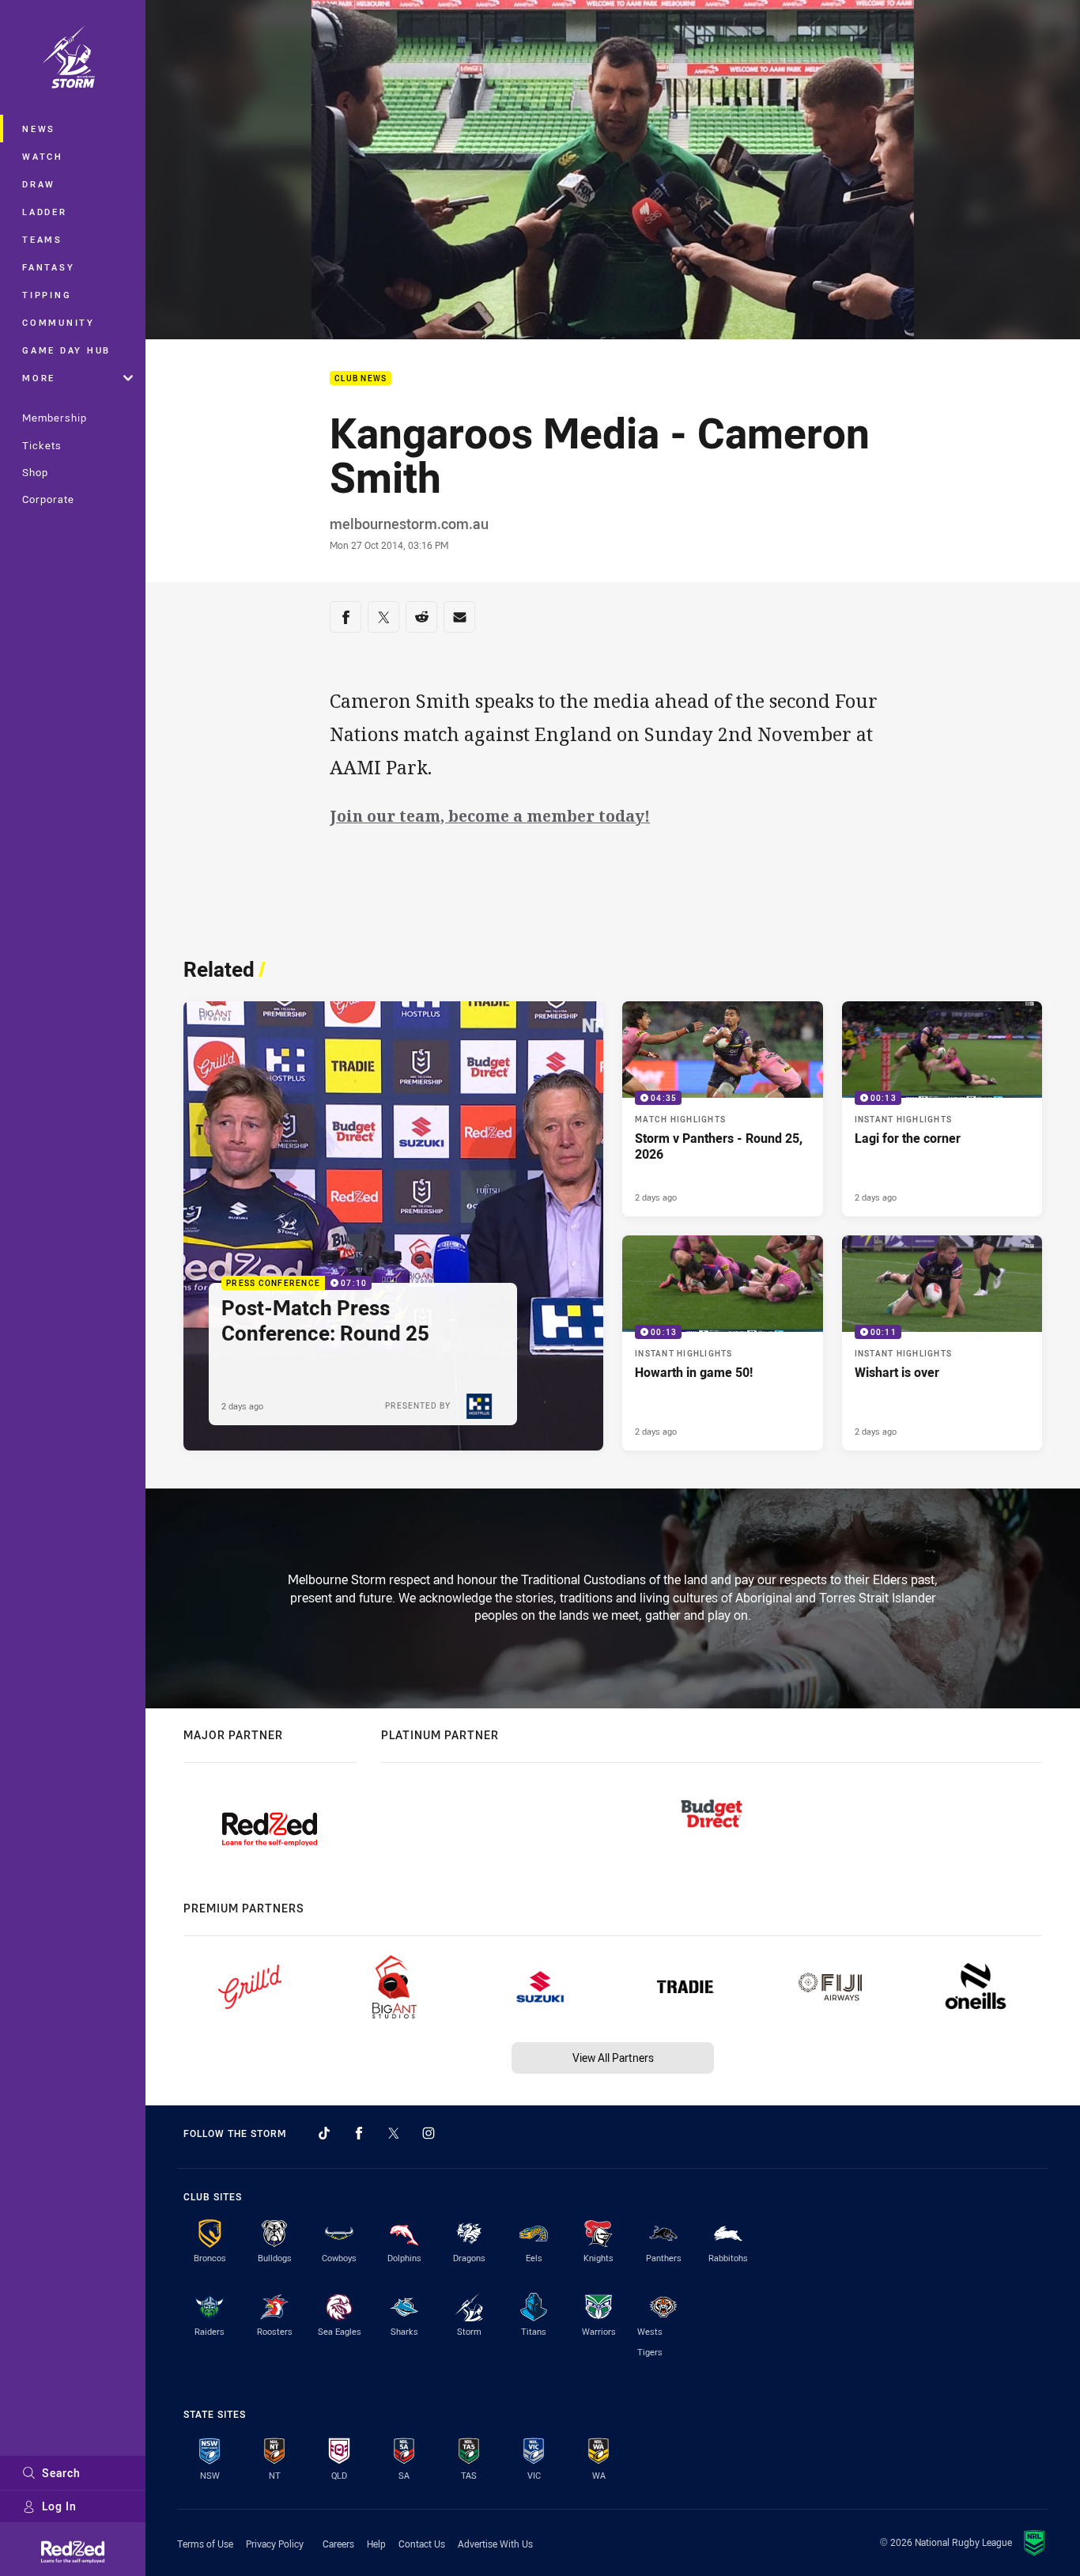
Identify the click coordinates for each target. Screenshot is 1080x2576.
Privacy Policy (275, 2544)
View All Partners (613, 2058)
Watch (43, 156)
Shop (35, 472)
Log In (59, 2506)
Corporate (48, 499)
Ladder (45, 212)
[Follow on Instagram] (429, 2133)
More (39, 378)
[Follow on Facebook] (359, 2133)
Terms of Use (205, 2544)
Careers (338, 2544)
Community (59, 322)
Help (376, 2544)
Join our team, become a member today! (490, 816)
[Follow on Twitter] (394, 2133)
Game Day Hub (66, 350)
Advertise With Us (495, 2544)
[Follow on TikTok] (324, 2133)
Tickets (42, 445)
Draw (39, 184)
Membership (55, 418)
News (39, 129)
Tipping (47, 295)
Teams (42, 239)
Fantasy (48, 267)
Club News (361, 378)
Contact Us (422, 2544)
